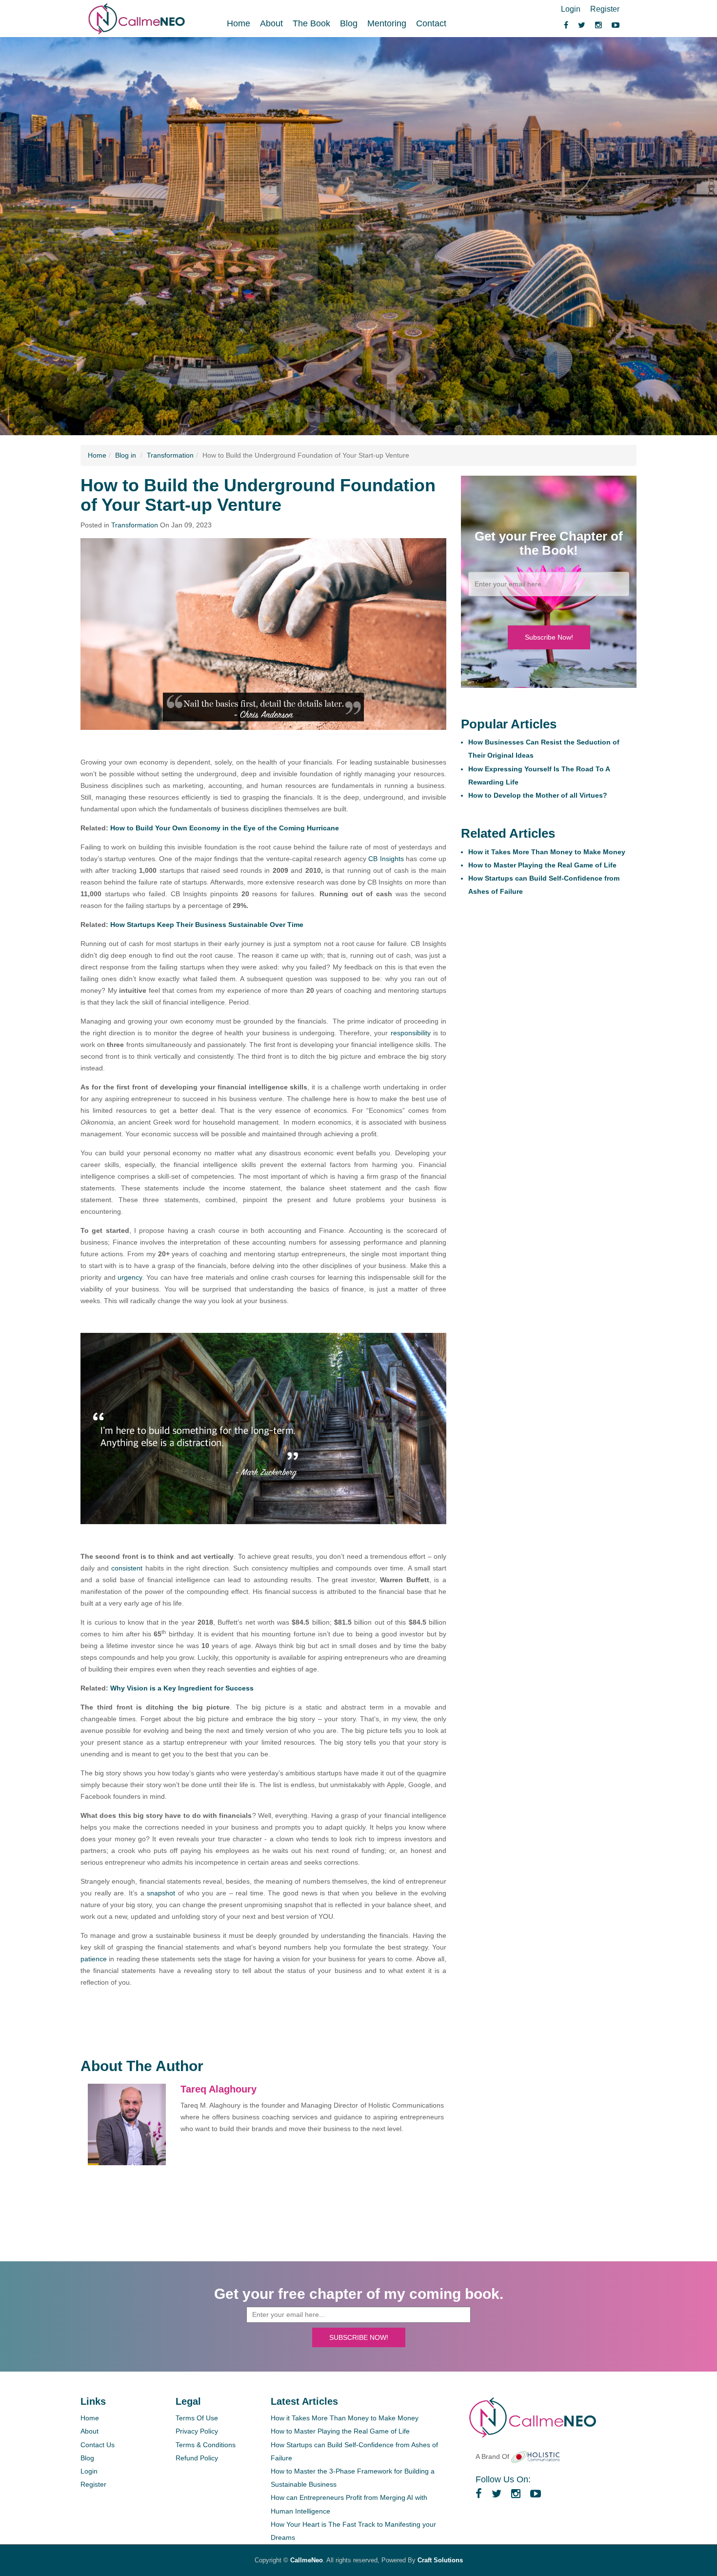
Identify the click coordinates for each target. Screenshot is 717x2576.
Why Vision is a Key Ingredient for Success (182, 1688)
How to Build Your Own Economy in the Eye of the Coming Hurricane (225, 828)
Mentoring (387, 23)
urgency (130, 1277)
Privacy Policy (197, 2431)
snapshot (161, 1893)
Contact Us (98, 2445)
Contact (431, 23)
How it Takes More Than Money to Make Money (547, 852)
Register (605, 9)
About (271, 23)
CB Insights (387, 859)
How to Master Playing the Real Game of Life (542, 865)
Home (239, 23)
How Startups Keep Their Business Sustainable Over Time (207, 925)
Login (571, 9)
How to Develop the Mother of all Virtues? (538, 795)
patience (94, 1959)
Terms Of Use (197, 2418)
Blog (349, 23)
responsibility (411, 1033)
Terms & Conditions (206, 2445)
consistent (127, 1568)
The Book (311, 23)
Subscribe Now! (549, 637)
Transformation (170, 455)
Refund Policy (197, 2458)
